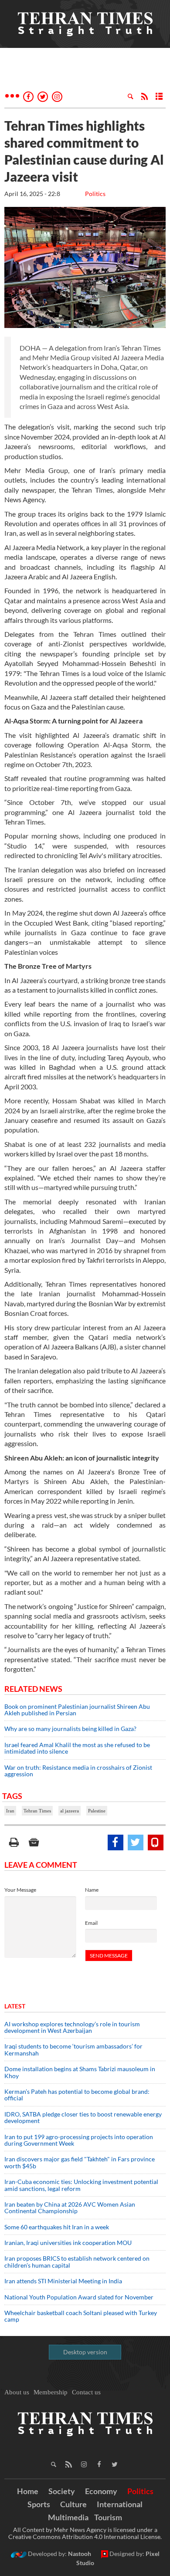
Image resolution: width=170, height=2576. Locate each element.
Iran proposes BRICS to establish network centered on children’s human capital (77, 2262)
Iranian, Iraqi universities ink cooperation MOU (68, 2243)
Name (92, 1890)
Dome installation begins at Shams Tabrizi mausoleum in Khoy (80, 2072)
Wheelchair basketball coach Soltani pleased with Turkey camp (81, 2316)
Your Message (20, 1890)
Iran (10, 1811)
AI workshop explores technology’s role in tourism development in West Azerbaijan (72, 2027)
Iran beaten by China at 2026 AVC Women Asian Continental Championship (70, 2208)
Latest (15, 2006)
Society (62, 2491)
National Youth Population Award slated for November (79, 2297)
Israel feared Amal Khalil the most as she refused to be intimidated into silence (77, 1748)
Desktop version (85, 2352)
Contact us (86, 2392)
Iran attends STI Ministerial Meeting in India (63, 2281)
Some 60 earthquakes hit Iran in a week (57, 2227)
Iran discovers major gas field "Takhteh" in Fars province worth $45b (80, 2162)
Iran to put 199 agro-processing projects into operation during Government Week (79, 2140)
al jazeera (70, 1811)
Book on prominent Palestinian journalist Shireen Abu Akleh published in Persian (77, 1710)
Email (91, 1923)
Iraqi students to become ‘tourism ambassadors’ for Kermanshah (73, 2049)
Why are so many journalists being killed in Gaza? (71, 1729)
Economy (101, 2491)
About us (17, 2392)
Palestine (97, 1811)
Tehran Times (37, 1811)
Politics (95, 194)
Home (28, 2491)
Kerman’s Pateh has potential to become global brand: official (77, 2095)
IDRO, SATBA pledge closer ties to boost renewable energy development (83, 2117)
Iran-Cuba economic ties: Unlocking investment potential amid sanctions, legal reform (81, 2185)
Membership (51, 2392)
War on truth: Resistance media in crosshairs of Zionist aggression (78, 1771)
